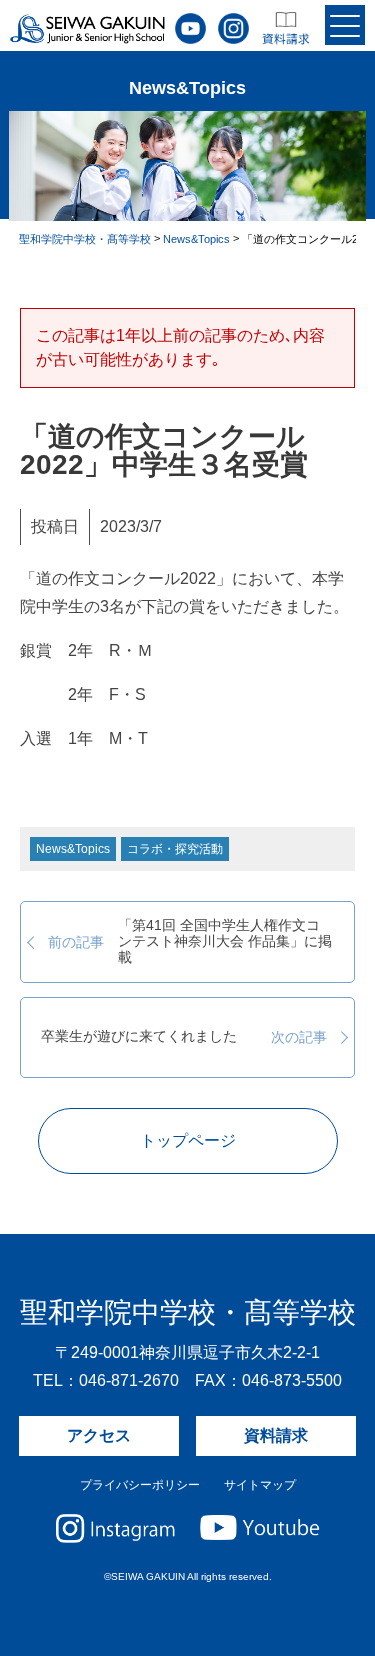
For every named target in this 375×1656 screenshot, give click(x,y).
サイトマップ (260, 1485)
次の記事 (183, 1037)
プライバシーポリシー (140, 1485)
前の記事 (190, 942)
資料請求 (276, 1435)
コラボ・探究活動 (175, 849)
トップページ (188, 1140)
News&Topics (73, 849)
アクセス (99, 1435)
